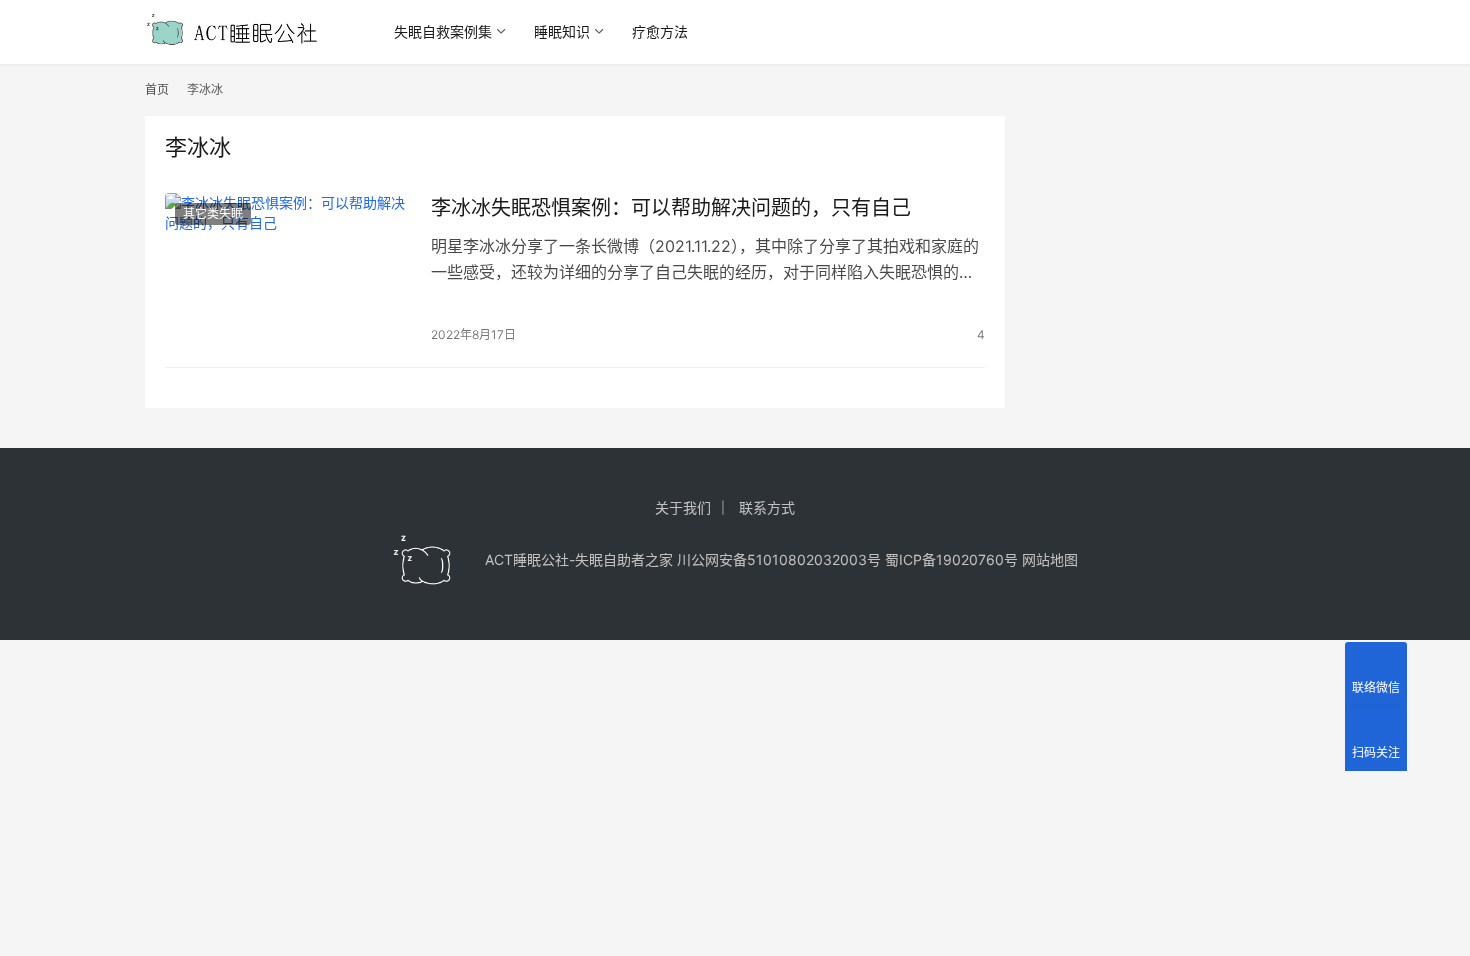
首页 (157, 89)
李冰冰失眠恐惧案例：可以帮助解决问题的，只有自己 (671, 208)
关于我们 (683, 507)
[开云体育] (423, 560)
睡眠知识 (562, 31)
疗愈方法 (660, 31)
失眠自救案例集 (443, 31)
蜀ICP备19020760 (944, 559)
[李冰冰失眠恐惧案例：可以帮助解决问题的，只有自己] (288, 270)
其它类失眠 (213, 213)
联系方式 (767, 507)
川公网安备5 (716, 559)
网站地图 (1050, 559)
